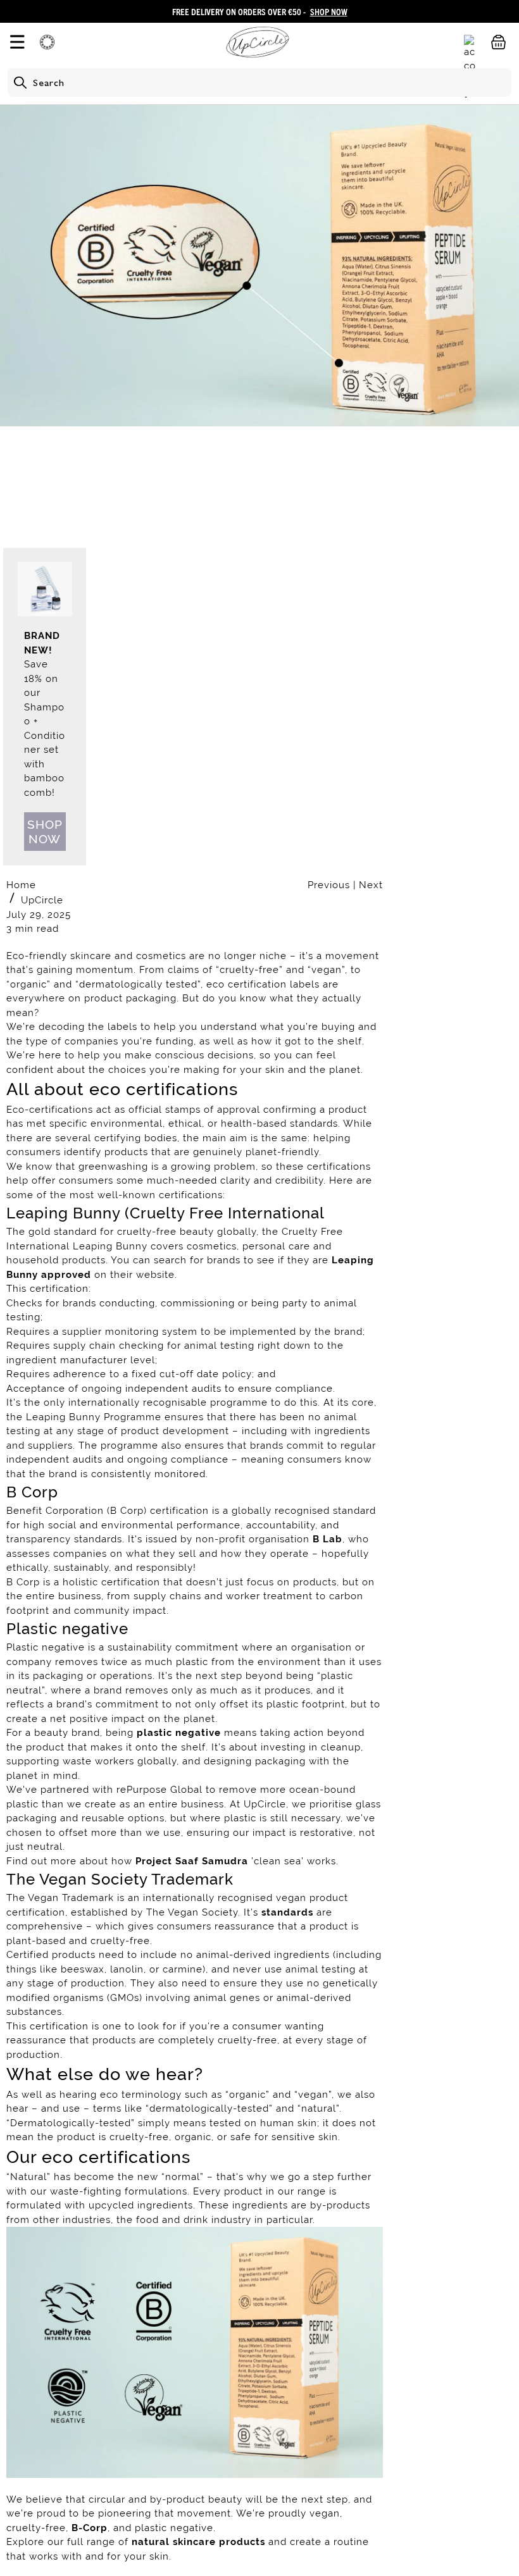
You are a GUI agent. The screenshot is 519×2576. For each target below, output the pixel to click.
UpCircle (42, 900)
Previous (330, 885)
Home (21, 885)
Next (371, 885)
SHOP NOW (329, 11)
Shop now (45, 832)
